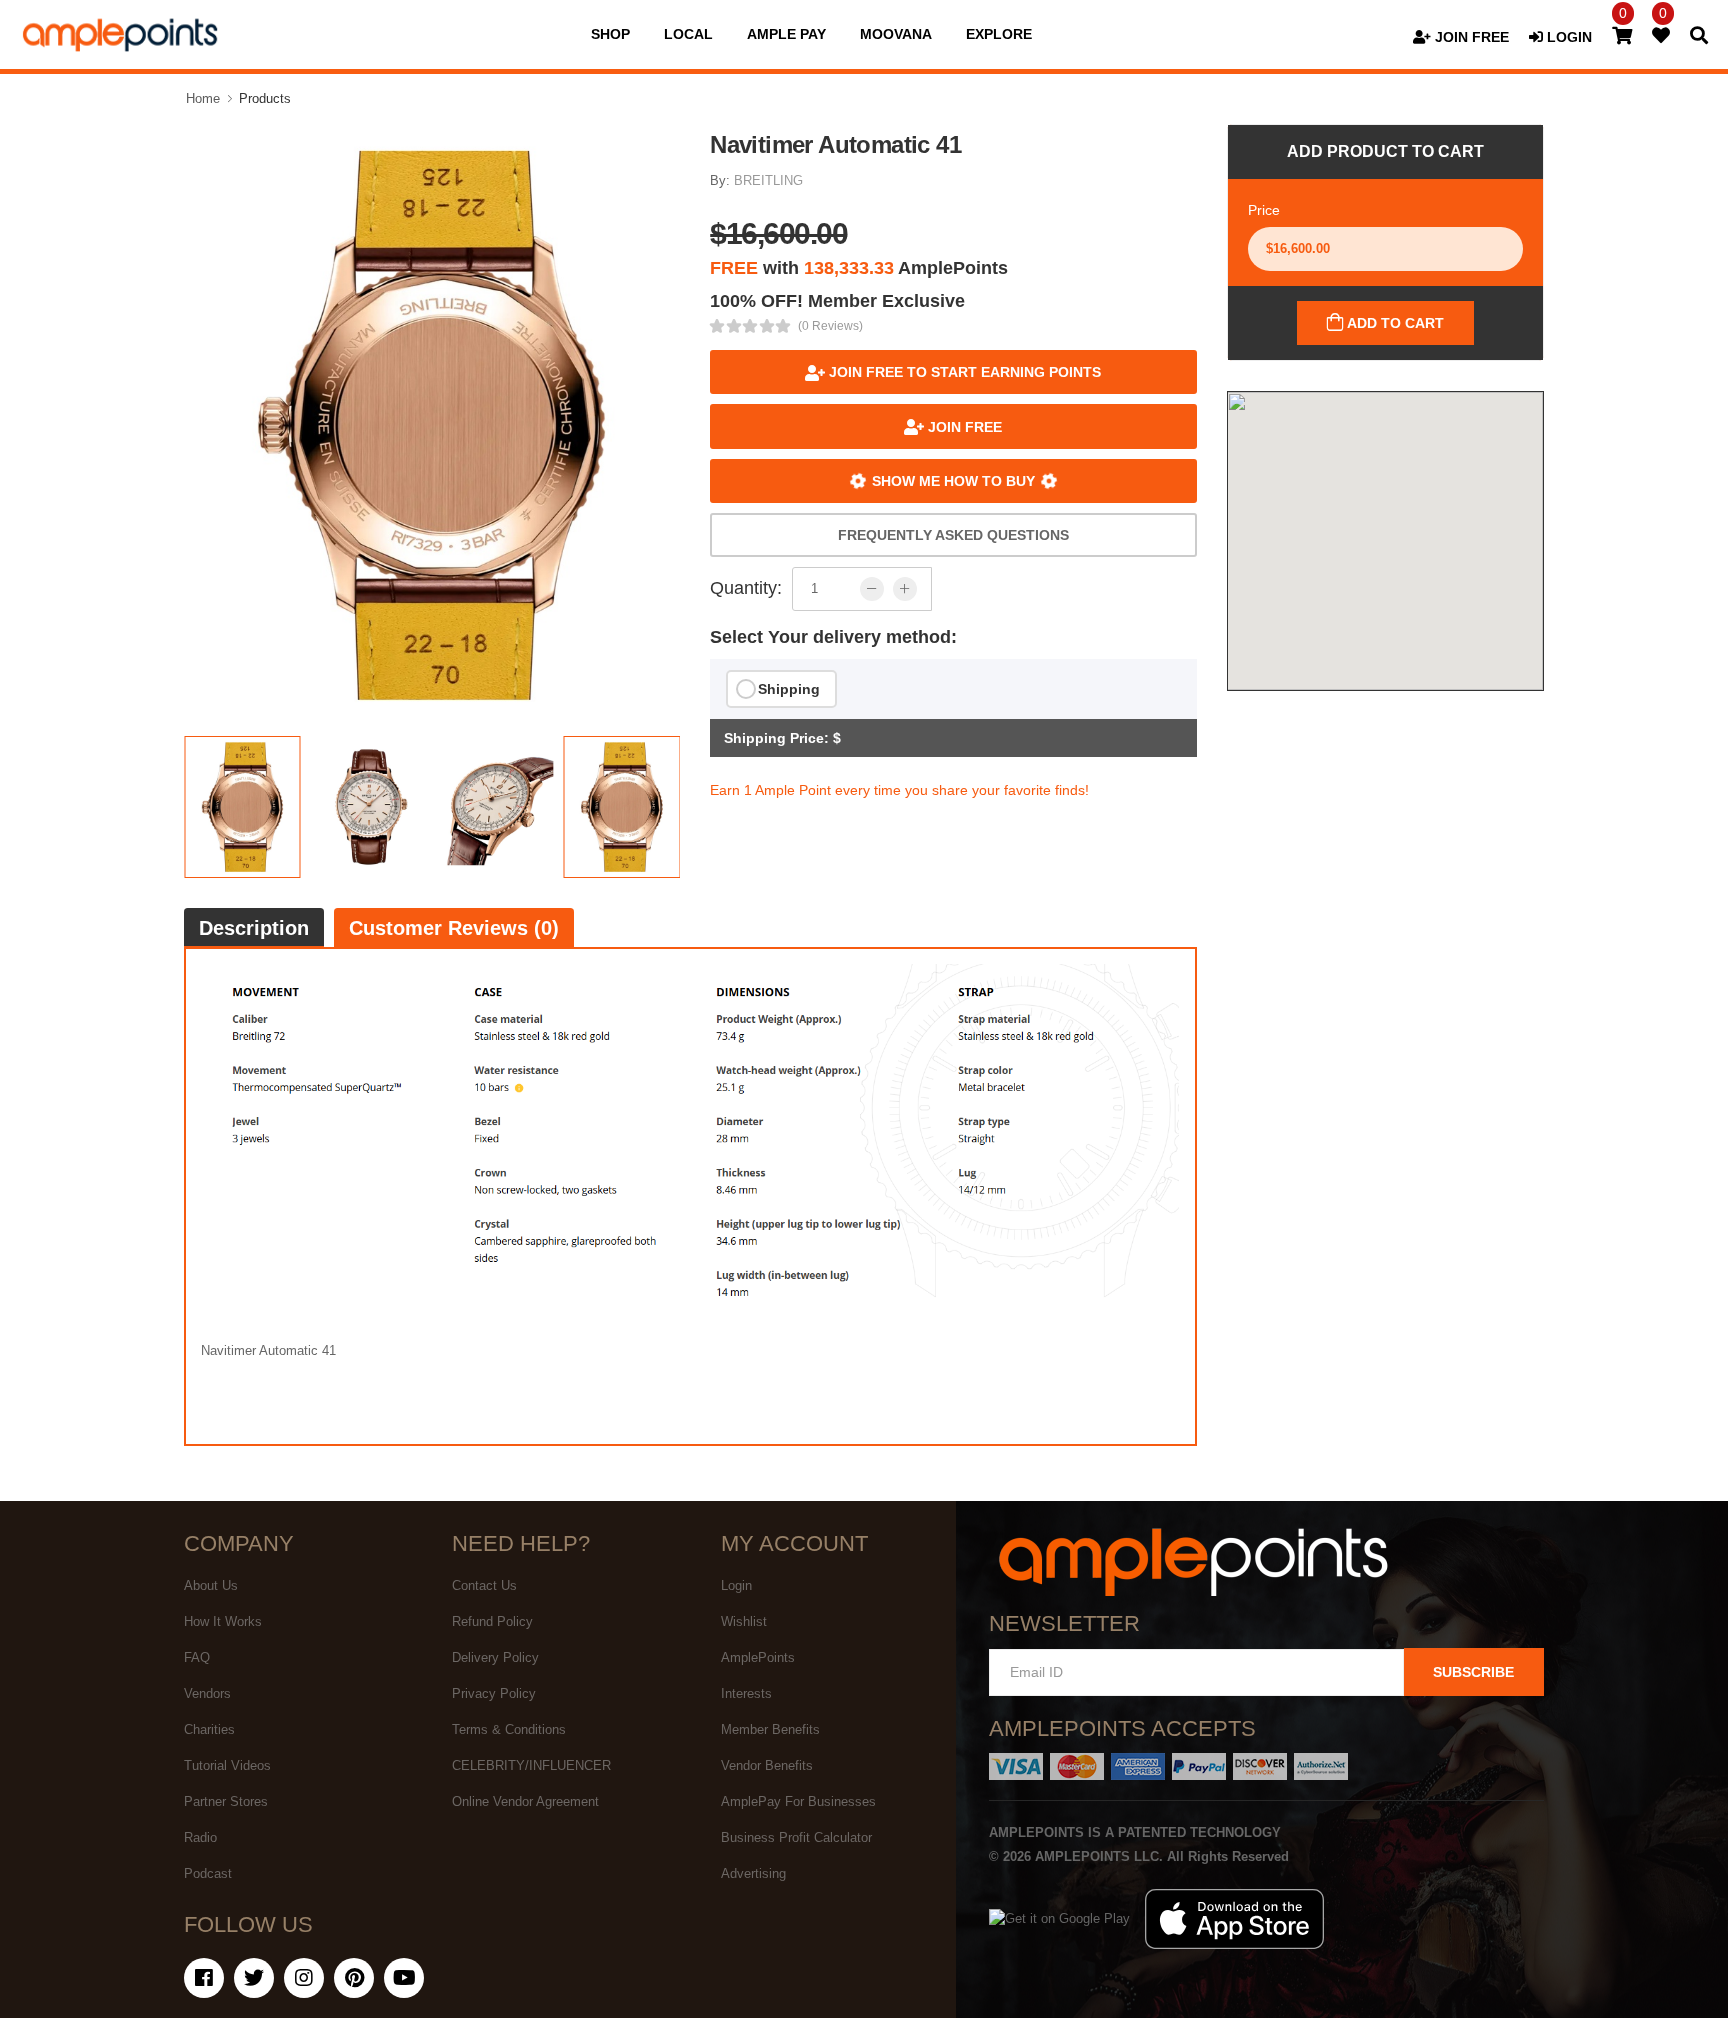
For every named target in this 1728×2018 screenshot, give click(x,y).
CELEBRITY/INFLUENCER (531, 1765)
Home (203, 98)
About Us (211, 1585)
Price (1264, 210)
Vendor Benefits (767, 1765)
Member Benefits (770, 1729)
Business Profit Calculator (796, 1837)
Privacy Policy (494, 1693)
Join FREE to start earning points (963, 372)
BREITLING (768, 180)
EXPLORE (999, 34)
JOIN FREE (1470, 37)
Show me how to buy (953, 481)
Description (254, 928)
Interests (746, 1693)
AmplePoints (758, 1657)
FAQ (197, 1657)
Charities (209, 1729)
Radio (200, 1837)
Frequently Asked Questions (953, 535)
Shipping (789, 689)
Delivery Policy (495, 1657)
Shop (610, 34)
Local (688, 34)
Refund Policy (492, 1621)
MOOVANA (896, 34)
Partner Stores (226, 1801)
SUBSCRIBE (1473, 1672)
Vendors (207, 1693)
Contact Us (484, 1585)
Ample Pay (786, 34)
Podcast (208, 1873)
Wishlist (744, 1621)
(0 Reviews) (830, 326)
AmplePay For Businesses (798, 1801)
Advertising (753, 1873)
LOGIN (1567, 37)
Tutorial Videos (227, 1765)
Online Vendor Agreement (525, 1801)
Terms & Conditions (509, 1729)
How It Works (223, 1621)
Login (736, 1585)
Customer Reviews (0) (454, 928)
